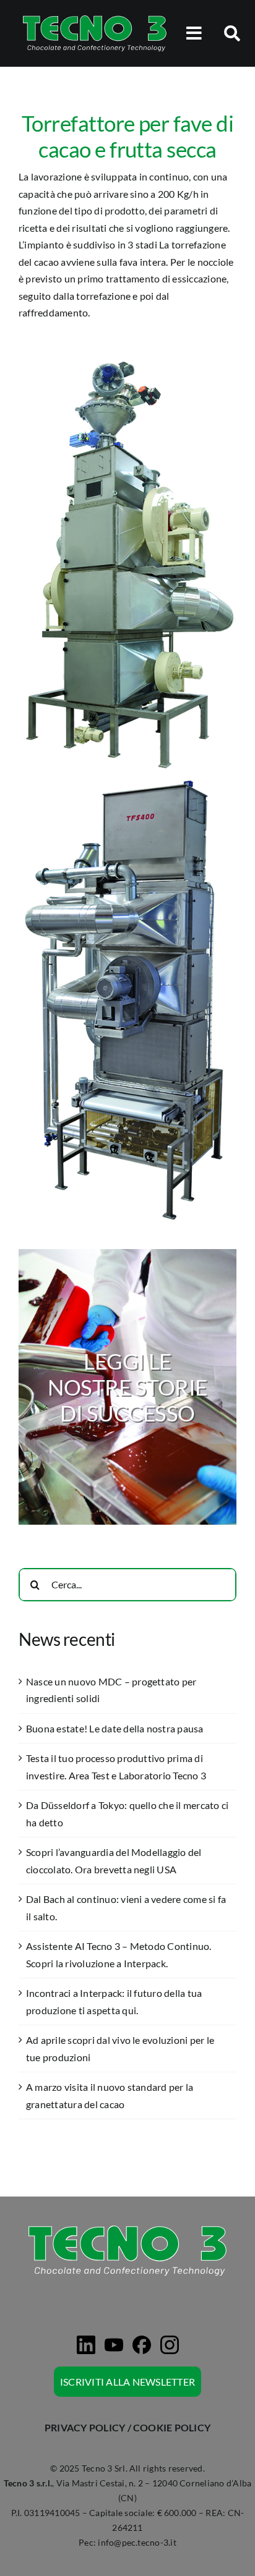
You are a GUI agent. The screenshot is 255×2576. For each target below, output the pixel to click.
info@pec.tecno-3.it (137, 2542)
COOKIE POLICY (172, 2427)
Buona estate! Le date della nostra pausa (115, 1728)
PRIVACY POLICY (85, 2427)
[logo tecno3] (94, 17)
